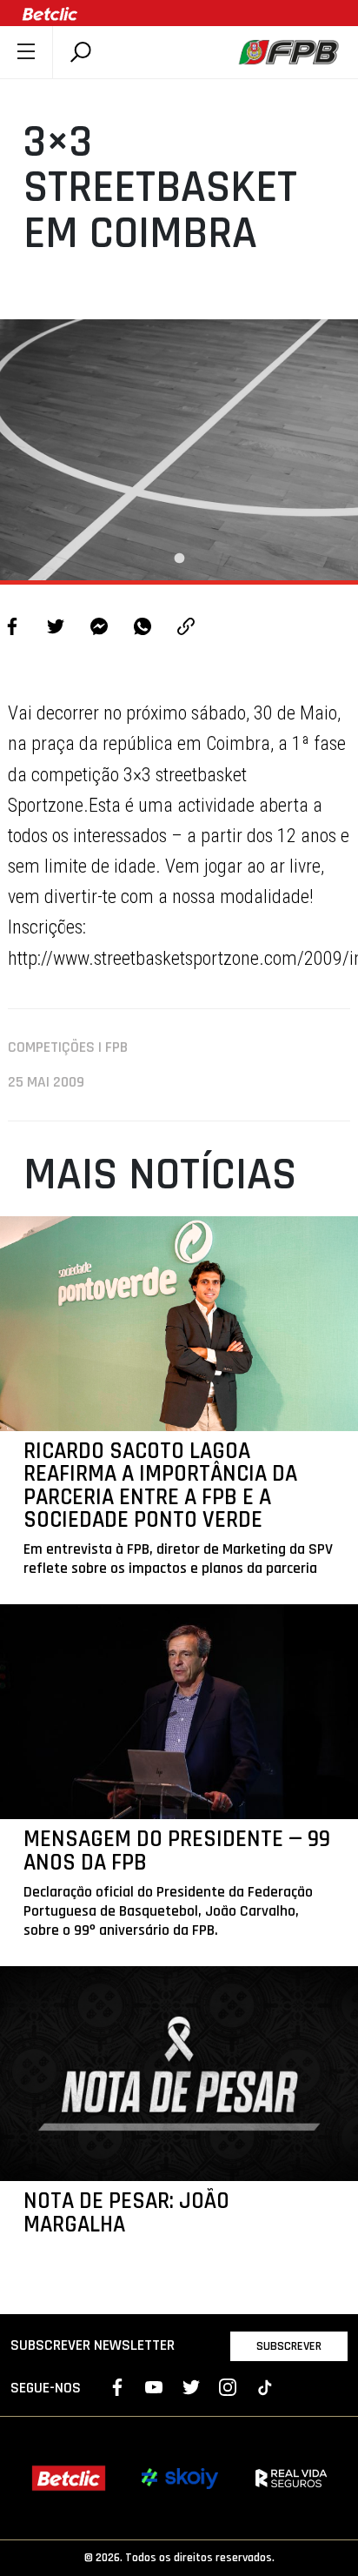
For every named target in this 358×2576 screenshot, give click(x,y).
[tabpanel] (179, 450)
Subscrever (289, 2346)
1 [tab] (179, 559)
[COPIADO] (186, 629)
